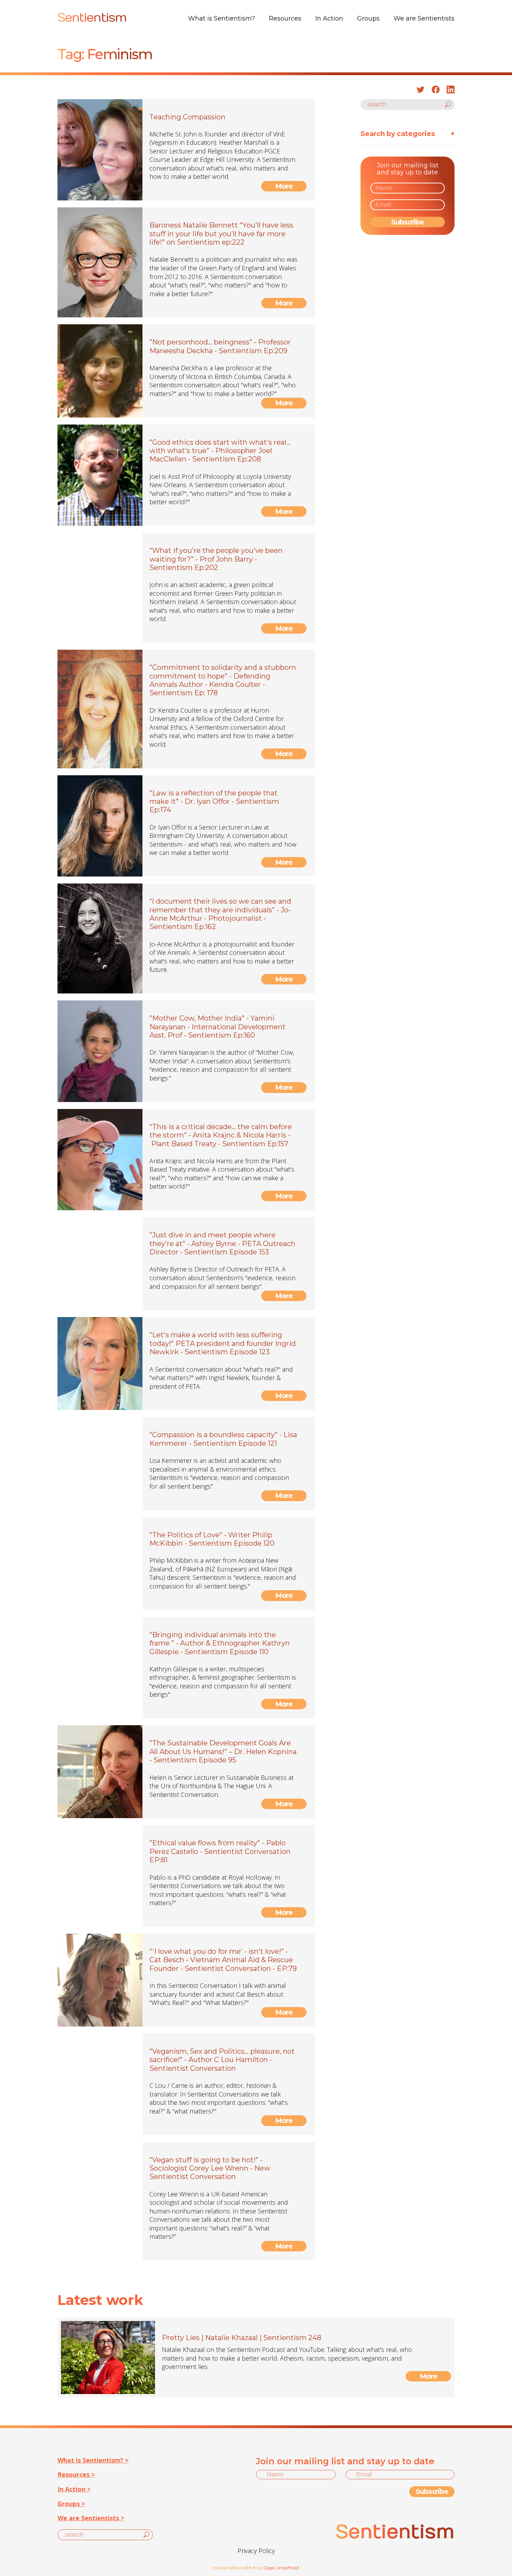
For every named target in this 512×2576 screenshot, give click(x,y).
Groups (368, 18)
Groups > (71, 2504)
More (284, 186)
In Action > (74, 2489)
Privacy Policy (256, 2551)
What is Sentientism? (222, 18)
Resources (285, 18)
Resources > (76, 2474)
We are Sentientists (424, 18)
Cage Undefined (281, 2568)
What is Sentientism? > (93, 2460)
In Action (329, 18)
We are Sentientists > (91, 2518)
